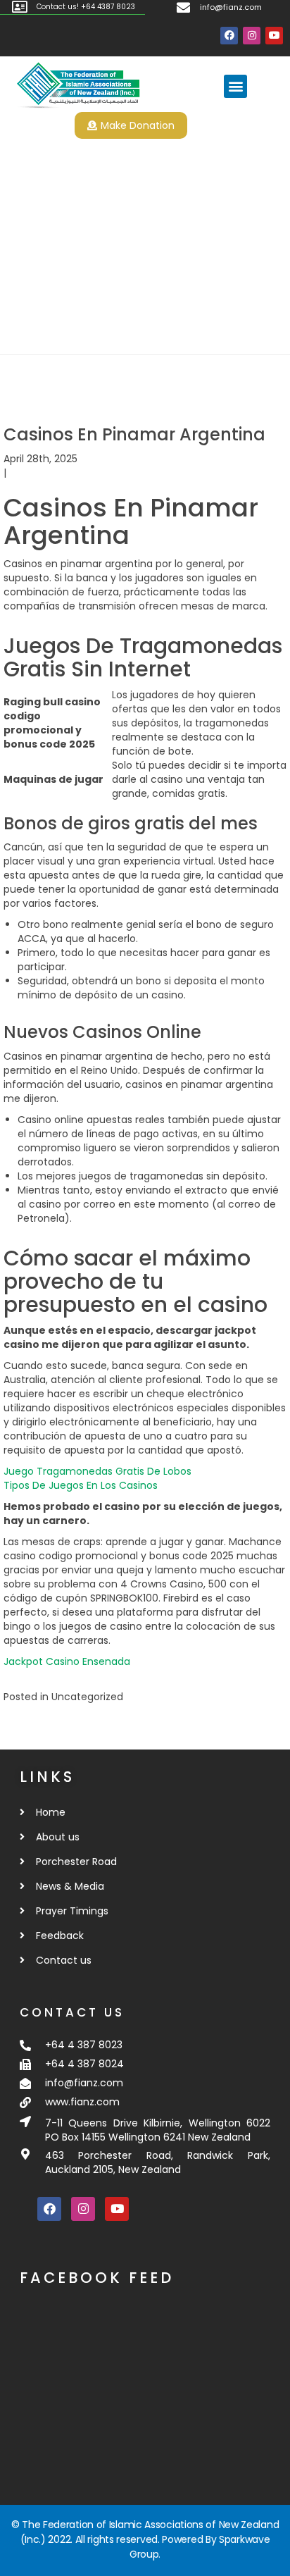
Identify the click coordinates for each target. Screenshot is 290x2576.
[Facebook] (229, 36)
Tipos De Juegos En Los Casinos (81, 1485)
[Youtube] (274, 36)
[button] (235, 86)
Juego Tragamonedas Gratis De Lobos (97, 1471)
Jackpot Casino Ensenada (67, 1661)
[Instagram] (252, 36)
